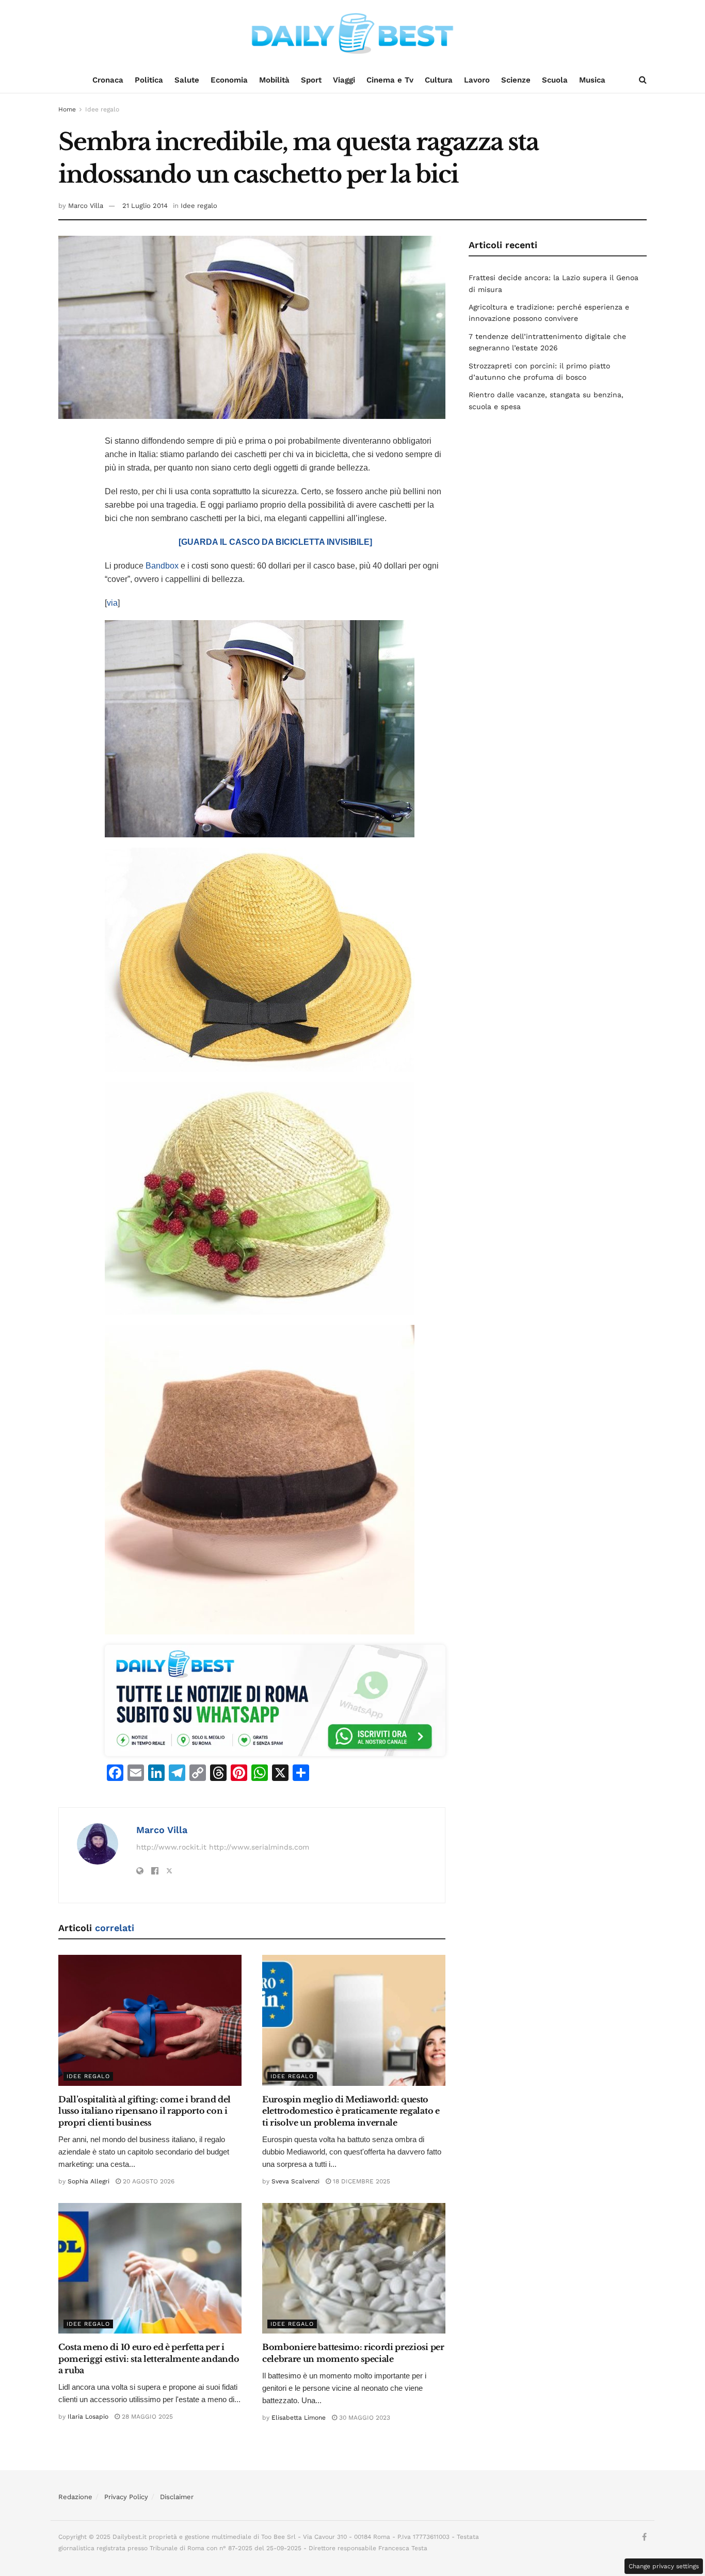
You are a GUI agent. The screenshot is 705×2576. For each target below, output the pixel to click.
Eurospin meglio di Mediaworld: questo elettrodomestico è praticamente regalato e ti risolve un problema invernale (351, 2111)
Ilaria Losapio (88, 2417)
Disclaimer (177, 2497)
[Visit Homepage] (352, 34)
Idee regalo (102, 109)
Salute (187, 80)
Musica (592, 80)
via (112, 603)
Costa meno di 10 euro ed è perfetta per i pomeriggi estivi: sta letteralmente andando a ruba (149, 2359)
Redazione (75, 2497)
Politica (149, 80)
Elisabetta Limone (299, 2418)
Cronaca (108, 80)
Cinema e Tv (390, 80)
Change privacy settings (664, 2566)
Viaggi (344, 80)
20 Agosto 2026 (148, 2181)
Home (67, 109)
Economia (229, 80)
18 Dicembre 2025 (360, 2181)
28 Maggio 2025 (146, 2417)
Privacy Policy (126, 2497)
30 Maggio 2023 (364, 2418)
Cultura (439, 80)
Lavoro (477, 80)
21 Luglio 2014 (145, 206)
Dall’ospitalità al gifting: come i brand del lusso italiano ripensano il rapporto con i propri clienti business (145, 2111)
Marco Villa (86, 206)
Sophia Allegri (89, 2181)
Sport (311, 80)
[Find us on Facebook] (644, 2537)
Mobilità (274, 80)
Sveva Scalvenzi (295, 2181)
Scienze (516, 80)
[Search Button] (643, 80)
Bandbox (162, 566)
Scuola (555, 80)
